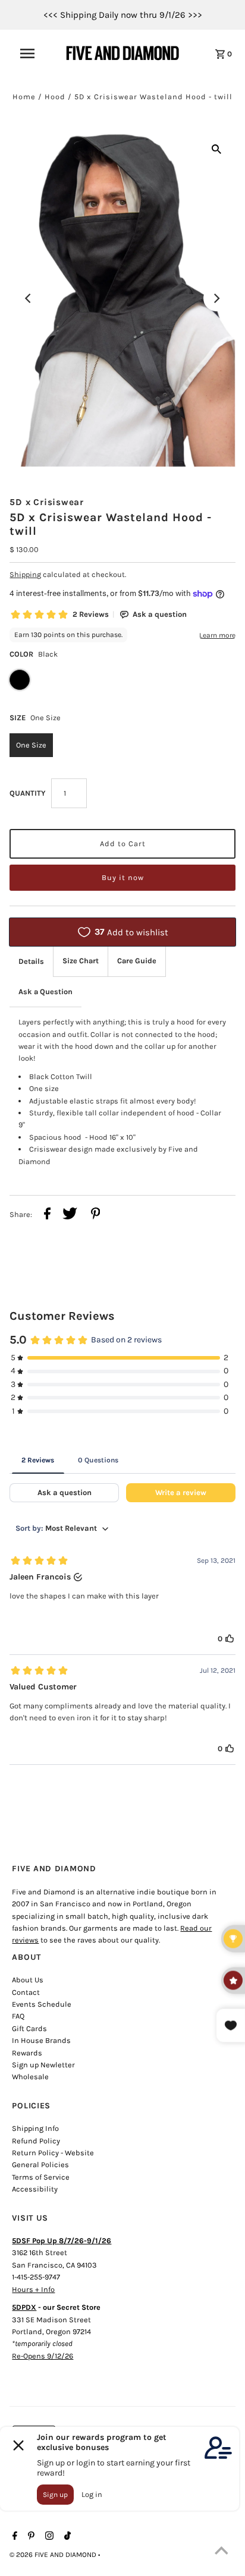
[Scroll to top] (221, 2552)
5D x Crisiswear (46, 502)
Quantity (27, 793)
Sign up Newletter (43, 2065)
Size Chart (81, 961)
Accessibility (35, 2189)
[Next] (216, 298)
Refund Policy (36, 2141)
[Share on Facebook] (47, 1215)
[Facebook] (13, 2537)
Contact (26, 1992)
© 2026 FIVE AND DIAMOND (54, 2555)
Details (31, 961)
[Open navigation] (33, 53)
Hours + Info (33, 2289)
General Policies (40, 2164)
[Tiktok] (66, 2537)
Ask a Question (45, 991)
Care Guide (137, 961)
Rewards (27, 2053)
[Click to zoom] (216, 149)
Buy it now (123, 877)
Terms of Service (41, 2177)
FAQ (18, 2016)
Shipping (25, 574)
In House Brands (41, 2040)
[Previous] (29, 298)
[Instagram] (48, 2537)
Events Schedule (42, 2004)
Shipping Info (35, 2128)
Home (24, 97)
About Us (28, 1980)
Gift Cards (29, 2028)
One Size (31, 745)
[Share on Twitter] (70, 1215)
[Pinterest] (30, 2537)
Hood (55, 97)
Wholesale (30, 2077)
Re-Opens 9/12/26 (43, 2356)
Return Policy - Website (53, 2153)
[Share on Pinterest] (96, 1215)
